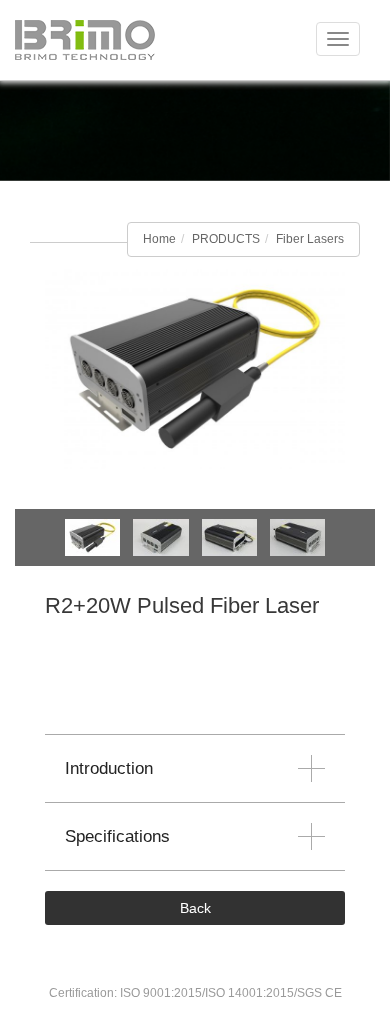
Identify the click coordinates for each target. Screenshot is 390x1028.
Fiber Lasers (310, 239)
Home (159, 239)
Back (195, 908)
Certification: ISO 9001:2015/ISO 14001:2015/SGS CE (195, 993)
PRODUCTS (226, 239)
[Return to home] (85, 40)
